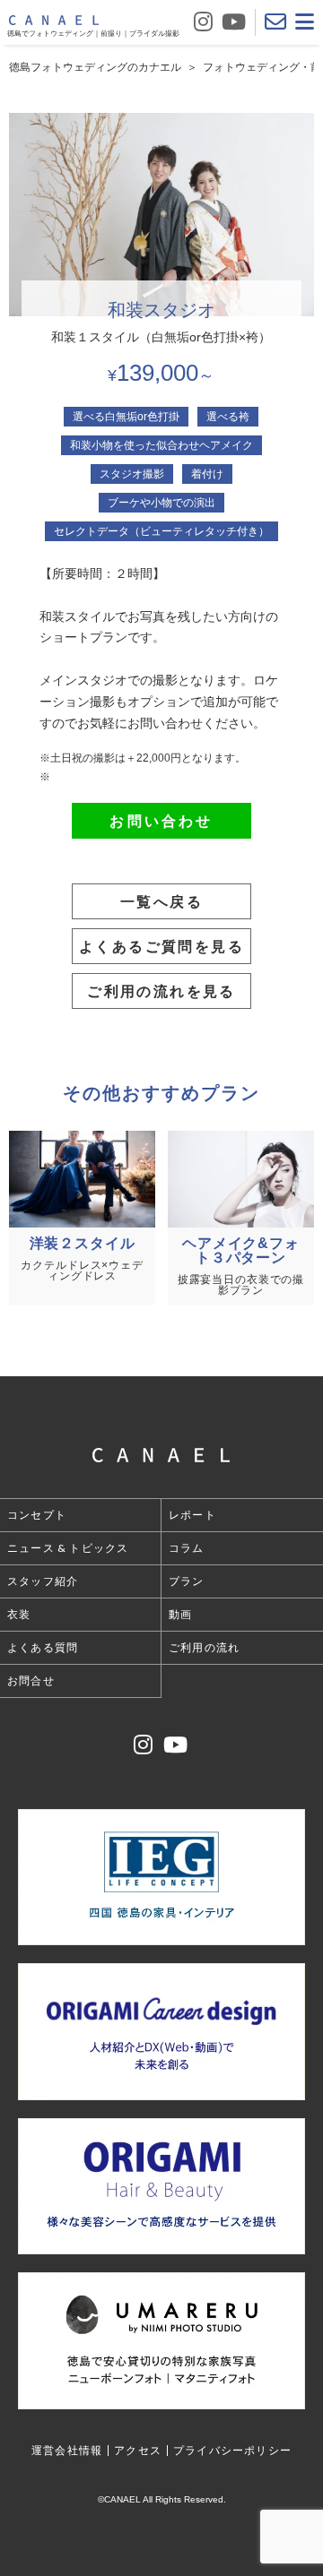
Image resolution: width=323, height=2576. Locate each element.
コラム (187, 1548)
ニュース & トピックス (68, 1548)
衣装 (19, 1614)
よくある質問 (43, 1647)
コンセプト (37, 1515)
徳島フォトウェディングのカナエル (95, 67)
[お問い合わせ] (275, 22)
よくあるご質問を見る (161, 946)
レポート (192, 1515)
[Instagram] (203, 22)
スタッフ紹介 (43, 1581)
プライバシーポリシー (232, 2450)
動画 (180, 1614)
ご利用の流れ (204, 1647)
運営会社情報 (67, 2450)
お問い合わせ (161, 820)
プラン (187, 1581)
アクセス (138, 2450)
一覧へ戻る (161, 901)
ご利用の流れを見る (161, 991)
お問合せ (31, 1680)
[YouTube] (234, 22)
